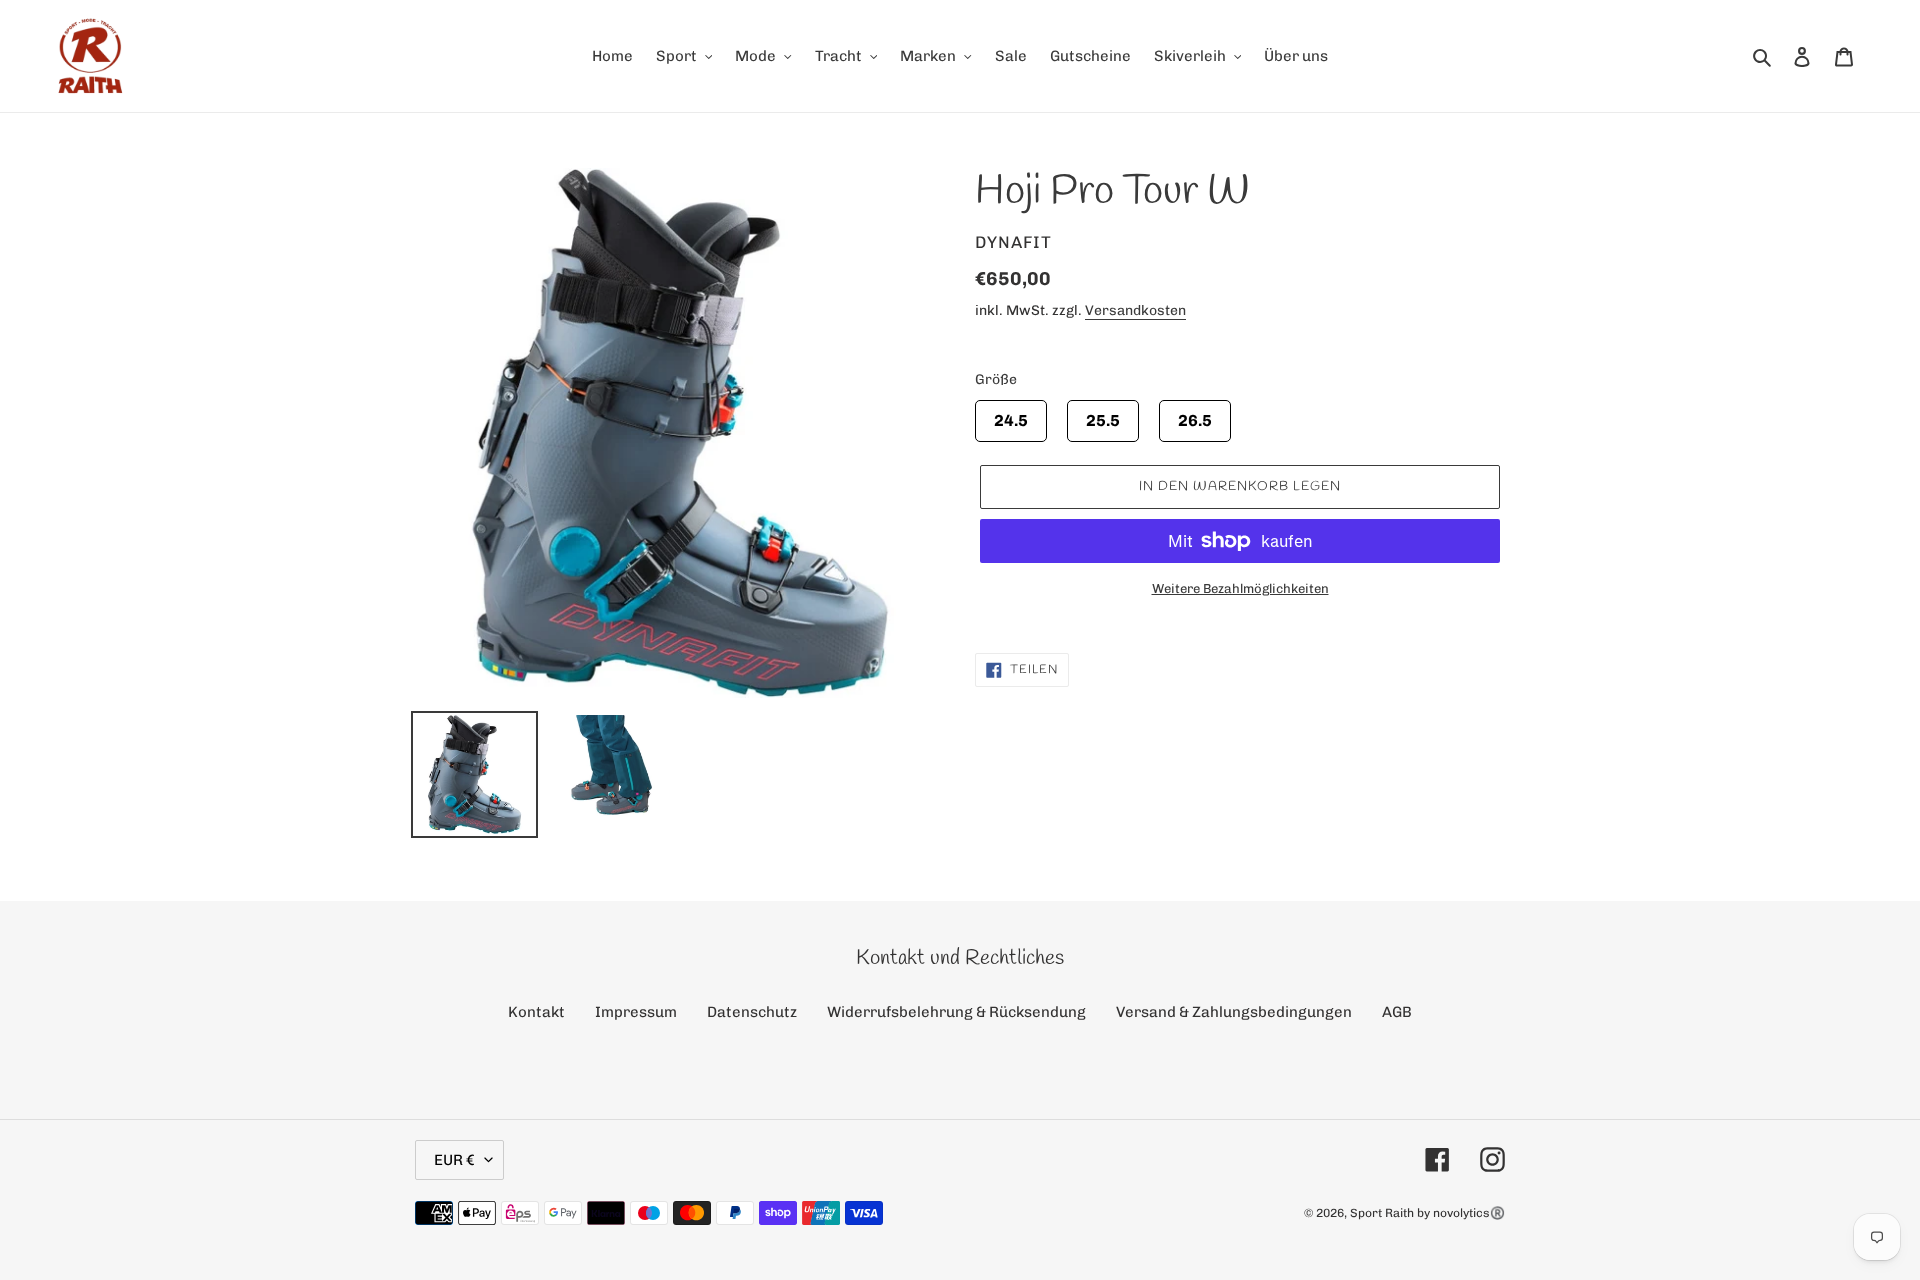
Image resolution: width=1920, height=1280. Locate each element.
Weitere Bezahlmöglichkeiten (1240, 588)
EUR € (454, 1160)
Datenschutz (752, 1012)
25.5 (1103, 415)
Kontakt (536, 1012)
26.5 (1195, 415)
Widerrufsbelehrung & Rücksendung (956, 1012)
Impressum (636, 1012)
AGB (1397, 1012)
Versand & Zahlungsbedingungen (1234, 1012)
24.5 (1011, 415)
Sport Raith (1382, 1213)
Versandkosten (1135, 310)
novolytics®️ (1469, 1213)
